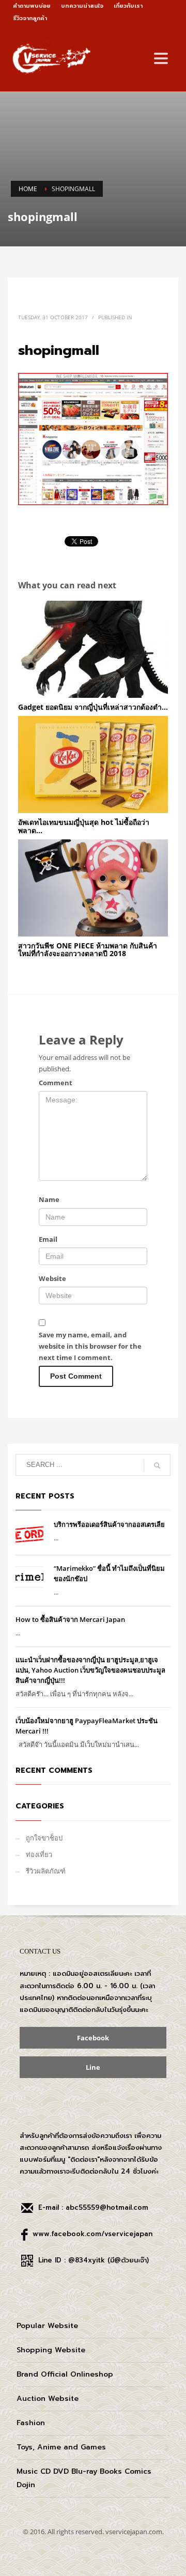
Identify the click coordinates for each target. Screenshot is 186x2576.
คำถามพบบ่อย (32, 6)
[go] (157, 1465)
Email (48, 1239)
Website (52, 1278)
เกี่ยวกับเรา (128, 6)
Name (49, 1199)
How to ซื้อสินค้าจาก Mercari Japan (70, 1619)
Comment (56, 1083)
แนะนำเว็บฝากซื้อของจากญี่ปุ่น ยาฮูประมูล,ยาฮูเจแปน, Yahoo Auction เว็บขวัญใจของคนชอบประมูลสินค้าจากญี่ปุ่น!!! (90, 1670)
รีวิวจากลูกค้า (30, 18)
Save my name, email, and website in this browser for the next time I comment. (90, 1346)
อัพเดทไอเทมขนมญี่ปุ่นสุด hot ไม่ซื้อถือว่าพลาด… (84, 826)
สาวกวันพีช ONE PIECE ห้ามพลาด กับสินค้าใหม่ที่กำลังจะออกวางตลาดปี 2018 (88, 949)
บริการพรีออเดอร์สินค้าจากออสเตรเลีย (109, 1524)
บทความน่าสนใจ (82, 6)
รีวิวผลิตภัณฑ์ (46, 1871)
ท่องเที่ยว (39, 1854)
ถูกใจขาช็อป (44, 1838)
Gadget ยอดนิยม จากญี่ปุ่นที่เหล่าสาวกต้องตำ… (93, 707)
